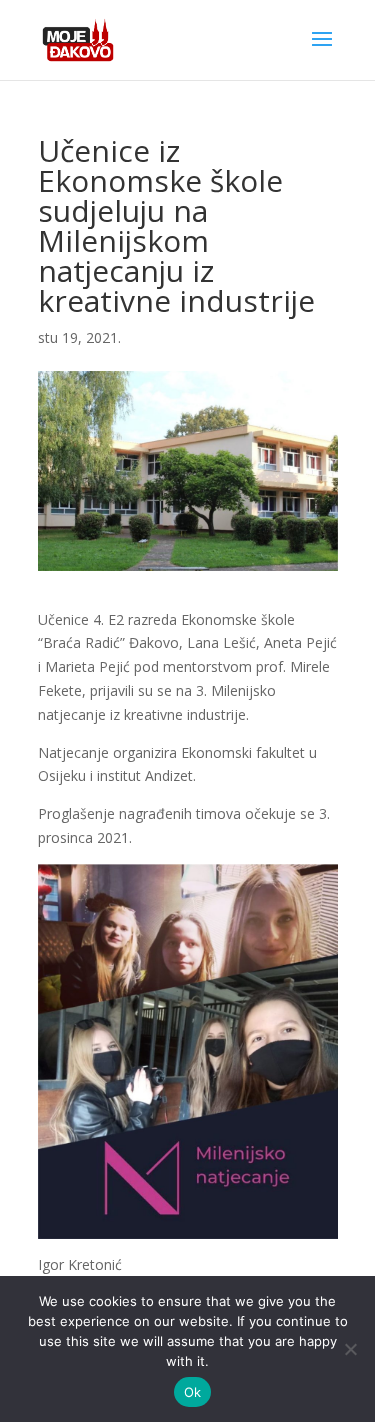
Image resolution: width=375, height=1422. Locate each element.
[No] (350, 1349)
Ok (193, 1392)
